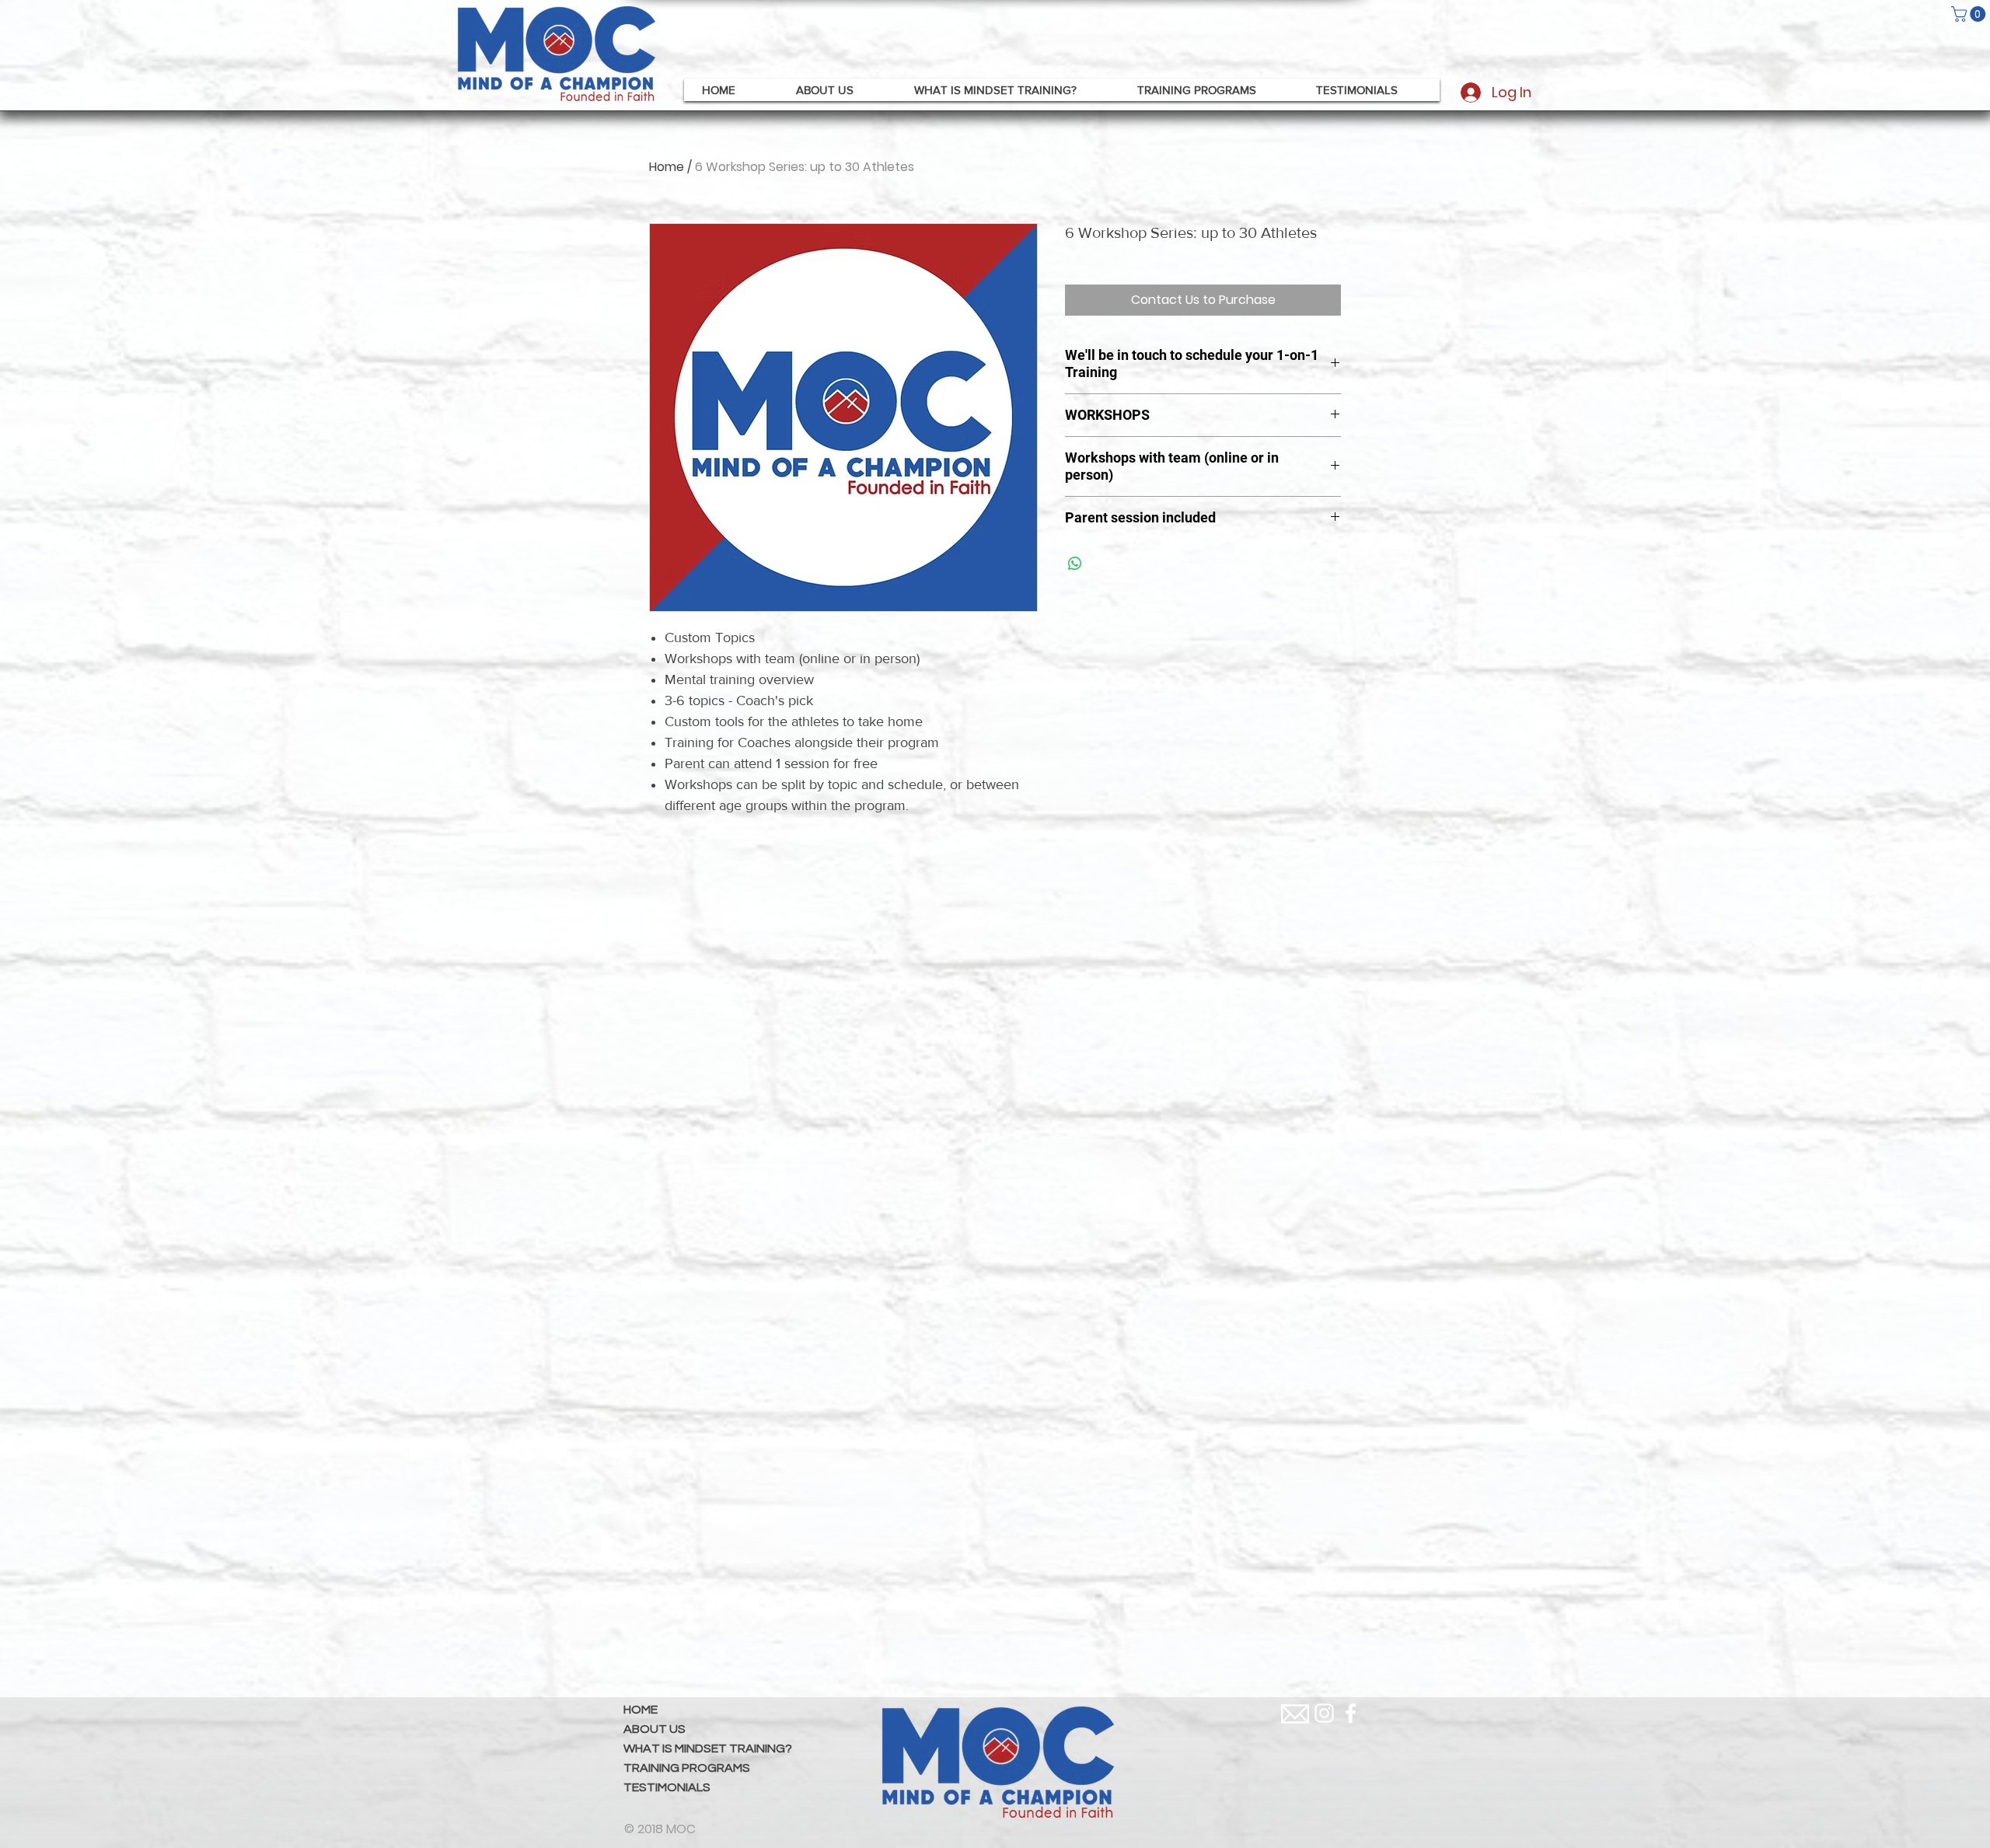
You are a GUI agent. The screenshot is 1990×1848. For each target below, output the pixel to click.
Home (667, 167)
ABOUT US (655, 1729)
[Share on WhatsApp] (1075, 564)
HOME (641, 1710)
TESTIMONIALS (667, 1787)
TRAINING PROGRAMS (687, 1768)
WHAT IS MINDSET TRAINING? (708, 1748)
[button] (1970, 14)
